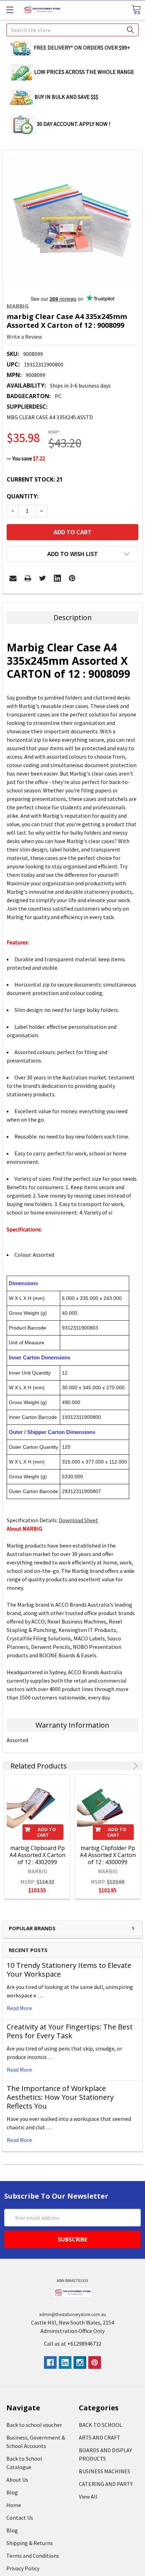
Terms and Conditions (33, 2556)
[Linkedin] (57, 578)
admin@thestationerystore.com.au (72, 2314)
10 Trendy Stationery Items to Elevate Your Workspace (69, 1970)
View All (88, 2497)
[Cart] (136, 10)
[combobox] (72, 30)
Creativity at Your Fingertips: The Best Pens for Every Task (70, 2031)
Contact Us (20, 2518)
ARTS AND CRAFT (100, 2437)
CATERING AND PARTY (106, 2484)
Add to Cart (46, 1832)
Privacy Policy (23, 2568)
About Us (17, 2480)
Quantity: (23, 496)
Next (134, 1766)
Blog (12, 2492)
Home (14, 2505)
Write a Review (24, 337)
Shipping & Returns (30, 2543)
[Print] (28, 578)
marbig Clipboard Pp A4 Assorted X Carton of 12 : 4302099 (37, 1855)
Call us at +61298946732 (73, 2344)
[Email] (13, 578)
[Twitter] (43, 578)
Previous (125, 1766)
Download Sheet (78, 1520)
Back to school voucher (34, 2425)
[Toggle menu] (10, 10)
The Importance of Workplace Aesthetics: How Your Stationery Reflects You (60, 2097)
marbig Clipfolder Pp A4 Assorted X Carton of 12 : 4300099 (108, 1855)
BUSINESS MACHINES (105, 2471)
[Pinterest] (72, 578)
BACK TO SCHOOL (100, 2425)
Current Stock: (35, 479)
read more (19, 2008)
